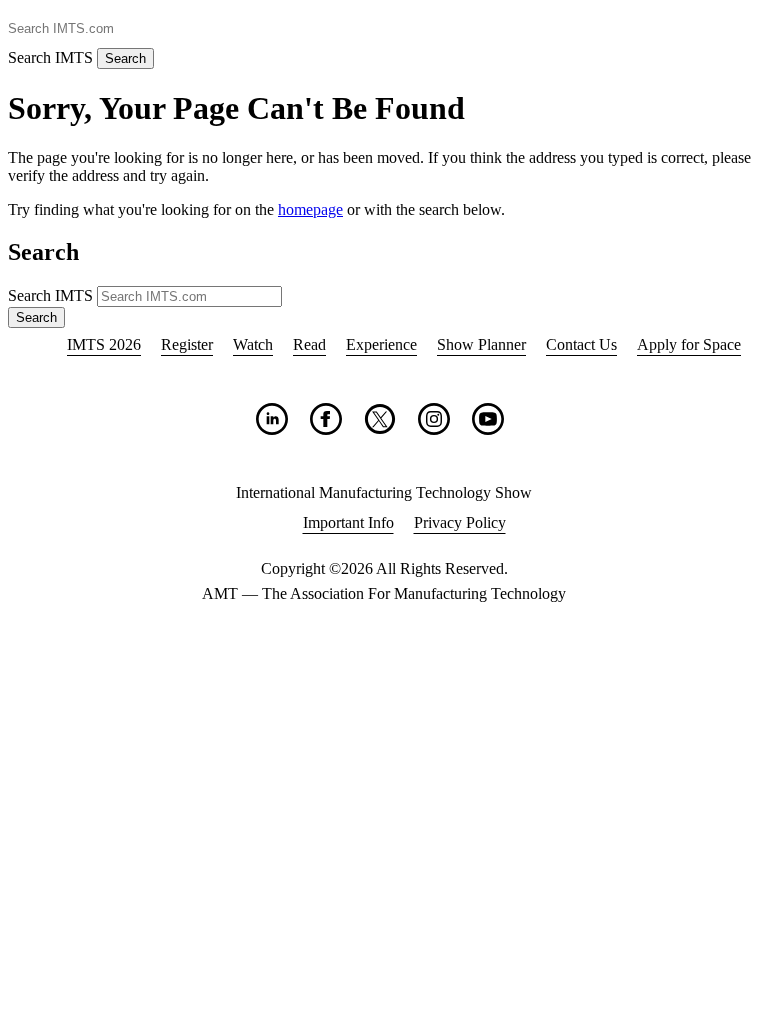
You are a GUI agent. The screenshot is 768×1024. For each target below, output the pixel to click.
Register (187, 344)
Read (309, 344)
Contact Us (581, 344)
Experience (381, 344)
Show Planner (481, 344)
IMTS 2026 (104, 344)
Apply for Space (689, 344)
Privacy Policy (460, 522)
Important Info (348, 522)
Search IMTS (50, 57)
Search (125, 58)
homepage (310, 209)
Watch (253, 344)
